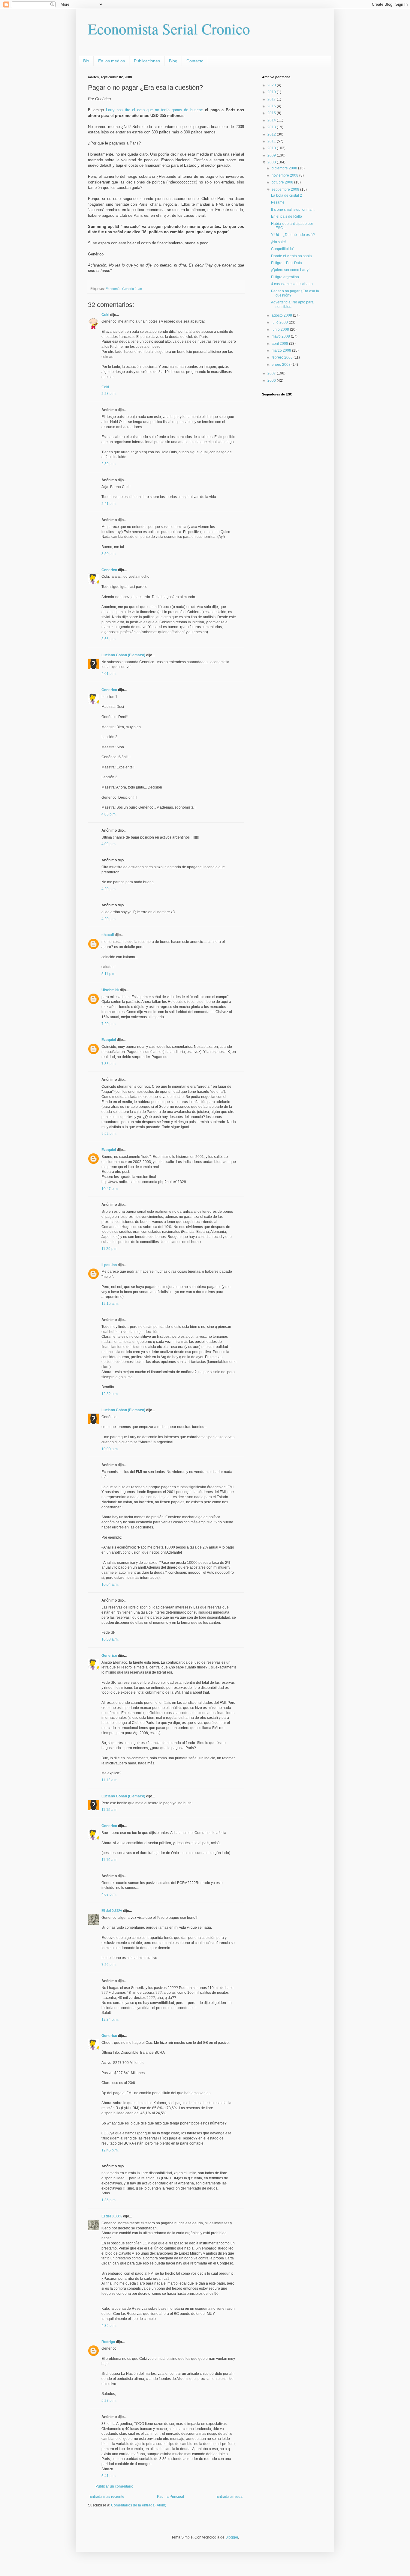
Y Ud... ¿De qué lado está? (293, 235)
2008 (272, 162)
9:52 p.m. (109, 1134)
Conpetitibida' (282, 249)
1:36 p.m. (109, 2200)
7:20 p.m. (109, 1024)
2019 (272, 92)
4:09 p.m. (109, 844)
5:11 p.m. (109, 974)
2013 (272, 127)
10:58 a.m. (110, 1639)
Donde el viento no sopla (291, 256)
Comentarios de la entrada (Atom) (139, 2505)
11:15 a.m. (110, 1810)
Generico (109, 570)
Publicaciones (147, 61)
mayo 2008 (281, 336)
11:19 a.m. (110, 1860)
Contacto (195, 61)
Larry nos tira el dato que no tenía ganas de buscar (154, 110)
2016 (272, 106)
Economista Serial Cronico (169, 29)
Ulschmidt (110, 990)
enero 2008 (282, 365)
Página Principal (170, 2497)
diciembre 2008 (285, 168)
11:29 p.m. (110, 1249)
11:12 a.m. (110, 1780)
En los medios (112, 61)
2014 (272, 120)
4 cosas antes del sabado (292, 284)
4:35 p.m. (109, 2326)
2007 (272, 373)
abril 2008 (280, 344)
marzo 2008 (282, 350)
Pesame (278, 202)
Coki (105, 315)
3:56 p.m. (109, 639)
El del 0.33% (112, 1911)
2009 (272, 155)
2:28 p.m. (109, 394)
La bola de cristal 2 (286, 195)
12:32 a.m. (110, 1394)
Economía (113, 289)
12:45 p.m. (110, 2150)
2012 (272, 134)
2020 (272, 85)
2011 (272, 141)
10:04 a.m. (110, 1585)
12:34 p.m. (110, 2020)
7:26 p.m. (109, 1965)
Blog (173, 61)
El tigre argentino (285, 277)
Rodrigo (108, 2342)
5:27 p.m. (109, 2401)
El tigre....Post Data (286, 263)
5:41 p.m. (109, 2476)
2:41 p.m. (109, 504)
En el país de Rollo (286, 216)
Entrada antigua (229, 2497)
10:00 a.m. (110, 1449)
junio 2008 (281, 329)
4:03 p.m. (109, 1895)
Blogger (232, 2537)
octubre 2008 (283, 182)
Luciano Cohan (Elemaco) (123, 655)
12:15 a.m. (110, 1304)
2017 (272, 99)
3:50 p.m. (109, 554)
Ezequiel (109, 1040)
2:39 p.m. (109, 464)
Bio (86, 61)
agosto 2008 (282, 315)
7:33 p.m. (109, 1064)
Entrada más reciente (107, 2497)
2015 (272, 113)
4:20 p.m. (109, 889)
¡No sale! (278, 242)
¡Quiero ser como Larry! (290, 270)
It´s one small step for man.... (294, 210)
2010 (272, 148)
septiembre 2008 (286, 189)
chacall (108, 935)
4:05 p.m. (109, 814)
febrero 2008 (283, 357)
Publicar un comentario (114, 2486)
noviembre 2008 (285, 175)
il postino (109, 1265)
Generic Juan (132, 289)
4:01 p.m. (109, 674)
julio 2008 (280, 322)
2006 (272, 380)
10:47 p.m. (110, 1189)
